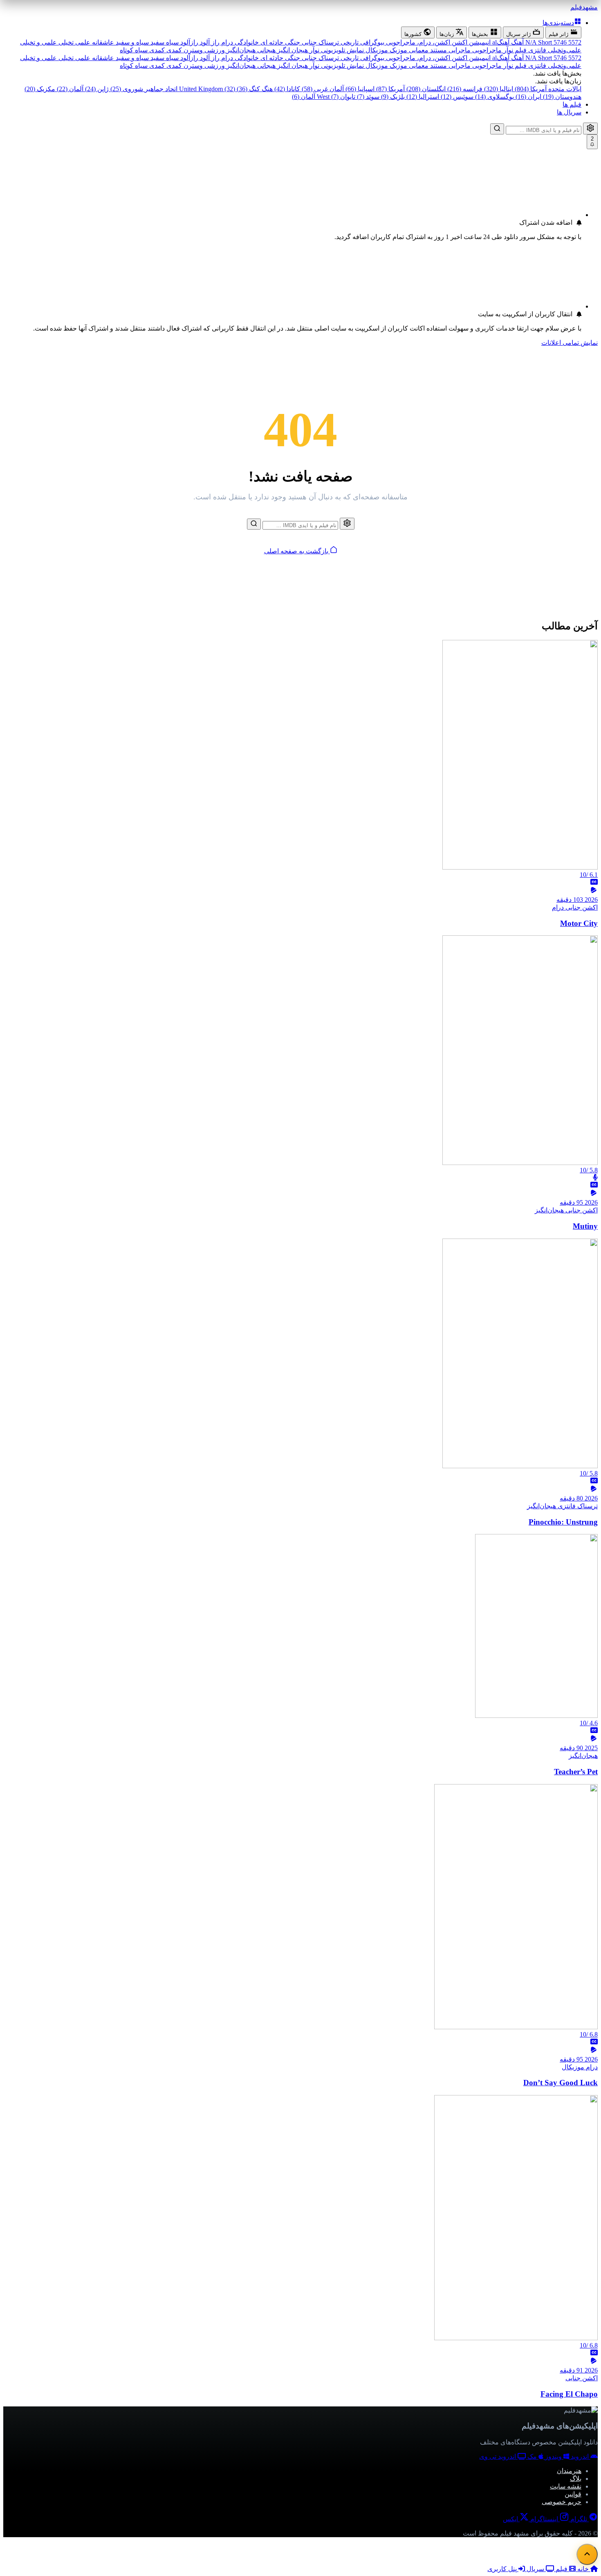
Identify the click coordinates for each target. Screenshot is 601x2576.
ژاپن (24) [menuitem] (96, 89)
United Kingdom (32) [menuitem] (206, 89)
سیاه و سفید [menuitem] (131, 42)
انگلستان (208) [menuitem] (425, 89)
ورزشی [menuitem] (214, 50)
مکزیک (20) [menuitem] (40, 89)
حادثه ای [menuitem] (271, 42)
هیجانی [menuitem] (266, 50)
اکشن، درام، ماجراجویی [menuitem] (417, 42)
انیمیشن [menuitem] (479, 42)
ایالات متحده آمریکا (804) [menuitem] (547, 89)
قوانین (573, 2494)
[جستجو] (497, 129)
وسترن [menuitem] (192, 50)
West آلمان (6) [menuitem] (311, 97)
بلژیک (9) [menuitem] (392, 97)
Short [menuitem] (538, 42)
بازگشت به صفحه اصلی (297, 551)
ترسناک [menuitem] (328, 42)
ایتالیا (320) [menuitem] (498, 89)
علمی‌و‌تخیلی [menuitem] (564, 50)
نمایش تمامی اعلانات (570, 343)
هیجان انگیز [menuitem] (292, 50)
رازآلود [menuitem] (188, 42)
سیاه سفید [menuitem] (164, 42)
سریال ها (569, 112)
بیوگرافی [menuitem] (371, 42)
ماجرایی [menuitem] (459, 50)
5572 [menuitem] (574, 42)
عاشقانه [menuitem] (102, 42)
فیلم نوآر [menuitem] (514, 50)
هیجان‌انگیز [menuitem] (240, 50)
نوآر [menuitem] (314, 50)
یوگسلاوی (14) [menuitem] (494, 97)
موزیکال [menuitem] (376, 50)
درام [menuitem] (226, 42)
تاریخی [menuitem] (349, 42)
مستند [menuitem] (438, 50)
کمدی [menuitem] (173, 50)
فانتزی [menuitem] (536, 50)
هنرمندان (569, 2471)
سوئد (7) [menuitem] (367, 97)
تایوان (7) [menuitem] (342, 97)
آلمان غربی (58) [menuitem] (322, 89)
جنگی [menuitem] (292, 42)
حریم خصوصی (562, 2502)
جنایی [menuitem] (308, 42)
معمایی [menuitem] (418, 50)
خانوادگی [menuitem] (246, 42)
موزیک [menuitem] (398, 50)
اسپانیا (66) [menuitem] (359, 89)
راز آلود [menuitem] (209, 42)
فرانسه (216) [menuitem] (464, 89)
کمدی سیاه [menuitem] (149, 50)
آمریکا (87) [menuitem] (390, 89)
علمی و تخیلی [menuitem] (38, 42)
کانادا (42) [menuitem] (286, 89)
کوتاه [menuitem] (127, 50)
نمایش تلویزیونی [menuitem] (342, 50)
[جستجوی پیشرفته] (590, 129)
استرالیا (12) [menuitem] (422, 97)
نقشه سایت (566, 2486)
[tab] (563, 32)
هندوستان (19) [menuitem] (561, 97)
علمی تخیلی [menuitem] (74, 42)
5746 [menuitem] (559, 42)
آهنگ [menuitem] (517, 42)
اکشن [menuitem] (459, 42)
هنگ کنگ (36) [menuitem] (254, 89)
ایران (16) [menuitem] (528, 97)
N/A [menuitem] (532, 42)
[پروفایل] (590, 353)
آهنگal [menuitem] (500, 42)
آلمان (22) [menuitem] (69, 89)
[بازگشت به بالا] (587, 2554)
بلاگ (576, 2479)
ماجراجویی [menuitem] (486, 50)
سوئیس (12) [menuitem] (456, 97)
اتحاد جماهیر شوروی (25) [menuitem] (143, 89)
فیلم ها (572, 104)
